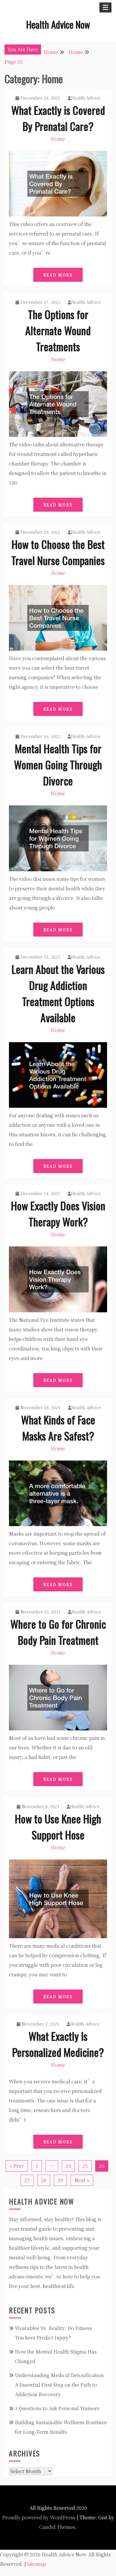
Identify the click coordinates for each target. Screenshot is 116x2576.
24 (68, 2166)
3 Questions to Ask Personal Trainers (57, 2408)
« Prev (17, 2166)
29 (60, 2180)
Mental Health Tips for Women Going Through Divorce (58, 764)
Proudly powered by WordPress (39, 2517)
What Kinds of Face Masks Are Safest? (58, 1428)
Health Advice (86, 98)
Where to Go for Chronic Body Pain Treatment (58, 1632)
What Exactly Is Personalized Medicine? (58, 2044)
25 (85, 2166)
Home (58, 139)
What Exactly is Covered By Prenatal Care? (58, 118)
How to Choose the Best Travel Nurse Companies (58, 552)
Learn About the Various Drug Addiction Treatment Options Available (58, 993)
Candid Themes (57, 2527)
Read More (58, 275)
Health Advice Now (58, 24)
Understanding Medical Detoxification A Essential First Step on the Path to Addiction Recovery (59, 2385)
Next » (82, 2180)
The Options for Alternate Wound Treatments (58, 330)
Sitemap (36, 2564)
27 (27, 2180)
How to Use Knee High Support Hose (58, 1827)
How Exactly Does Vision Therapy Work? (58, 1213)
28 (44, 2180)
